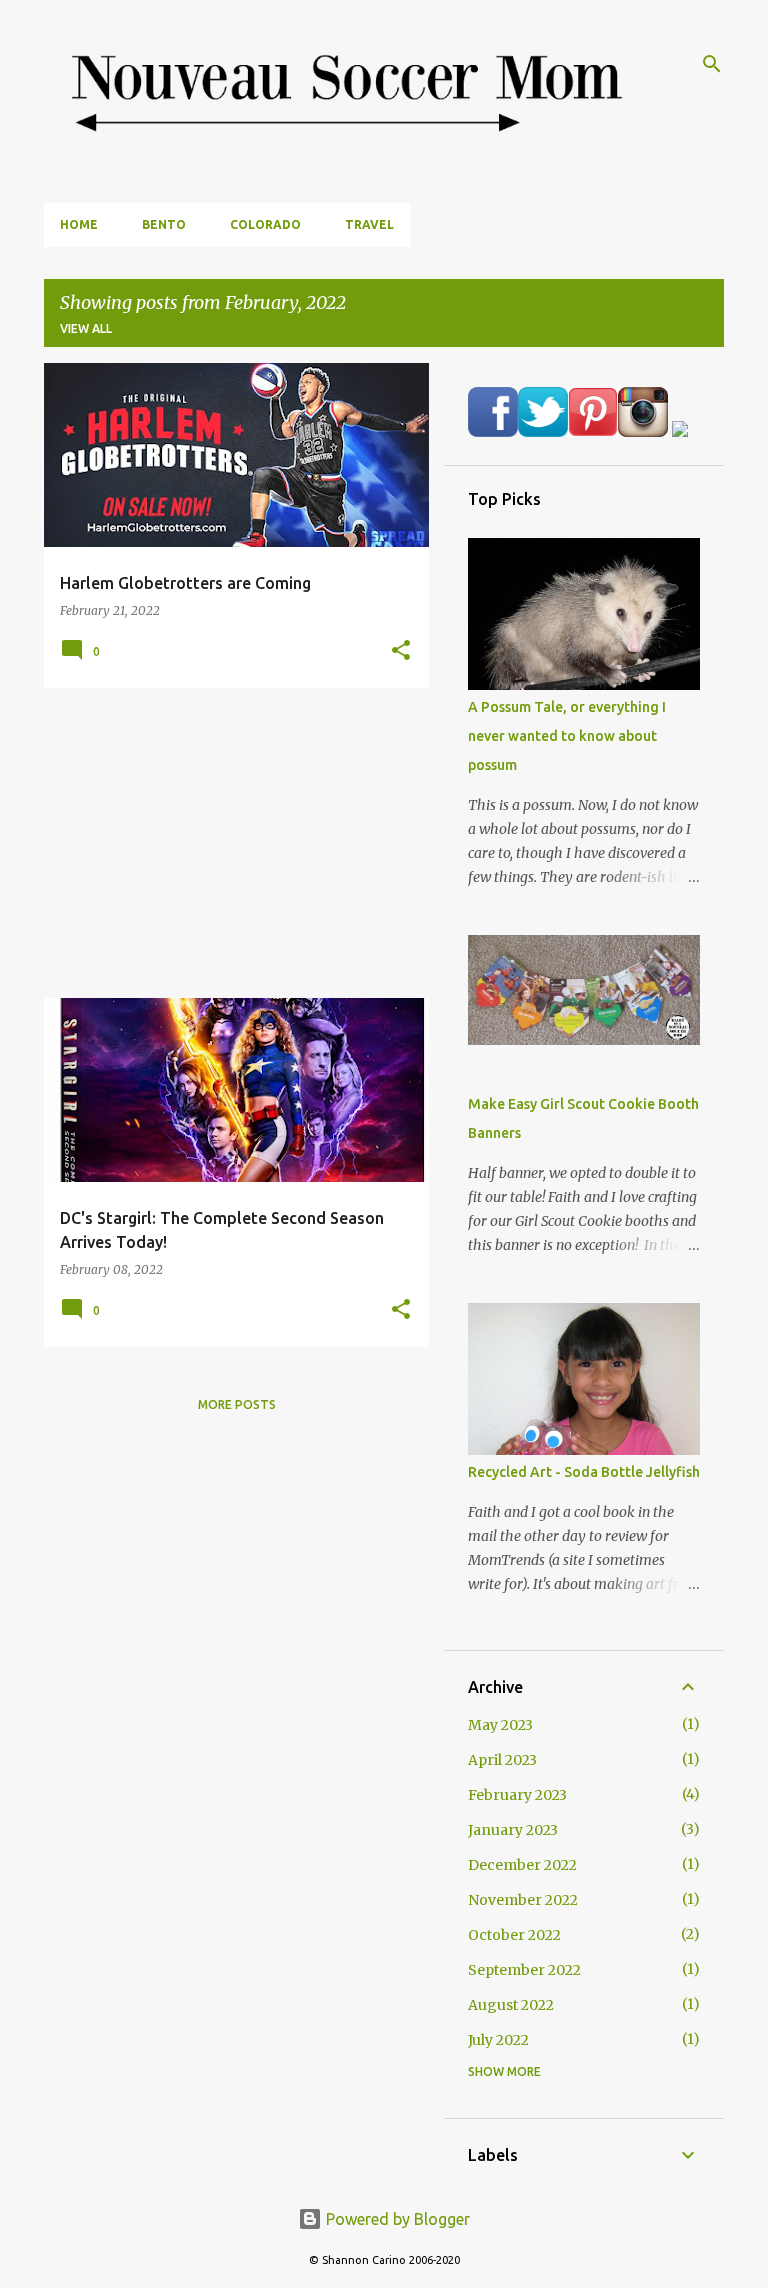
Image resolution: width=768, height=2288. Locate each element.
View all (86, 328)
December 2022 (522, 1865)
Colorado (265, 224)
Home (79, 224)
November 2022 (523, 1900)
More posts (237, 1404)
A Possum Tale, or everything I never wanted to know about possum (567, 736)
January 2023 (513, 1830)
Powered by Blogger (396, 2219)
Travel (369, 224)
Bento (164, 224)
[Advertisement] (229, 843)
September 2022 (524, 1970)
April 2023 (502, 1760)
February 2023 (517, 1795)
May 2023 (500, 1725)
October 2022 (514, 1935)
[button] (401, 651)
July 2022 (498, 2040)
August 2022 (511, 2005)
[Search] (712, 64)
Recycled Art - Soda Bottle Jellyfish (584, 1472)
